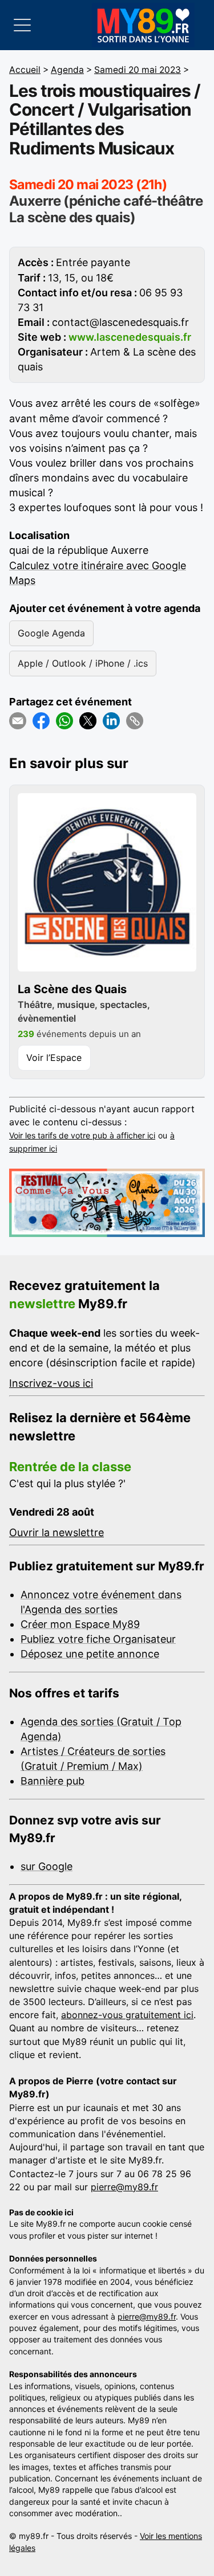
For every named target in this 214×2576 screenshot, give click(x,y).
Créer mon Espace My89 (80, 1624)
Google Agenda (51, 633)
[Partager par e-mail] (18, 721)
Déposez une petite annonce (90, 1654)
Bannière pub (53, 1781)
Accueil (25, 70)
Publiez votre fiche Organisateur (98, 1639)
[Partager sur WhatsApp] (64, 721)
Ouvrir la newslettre (56, 1532)
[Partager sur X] (88, 721)
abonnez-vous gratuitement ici (127, 2015)
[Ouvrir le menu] (22, 25)
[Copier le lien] (135, 721)
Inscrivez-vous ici (51, 1383)
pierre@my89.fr (124, 2187)
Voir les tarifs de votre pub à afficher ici (82, 1135)
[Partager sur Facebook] (41, 721)
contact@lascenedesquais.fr (120, 322)
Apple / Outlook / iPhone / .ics (83, 663)
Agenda (67, 70)
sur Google (47, 1866)
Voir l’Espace (54, 1058)
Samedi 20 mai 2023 (138, 70)
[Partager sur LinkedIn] (111, 721)
